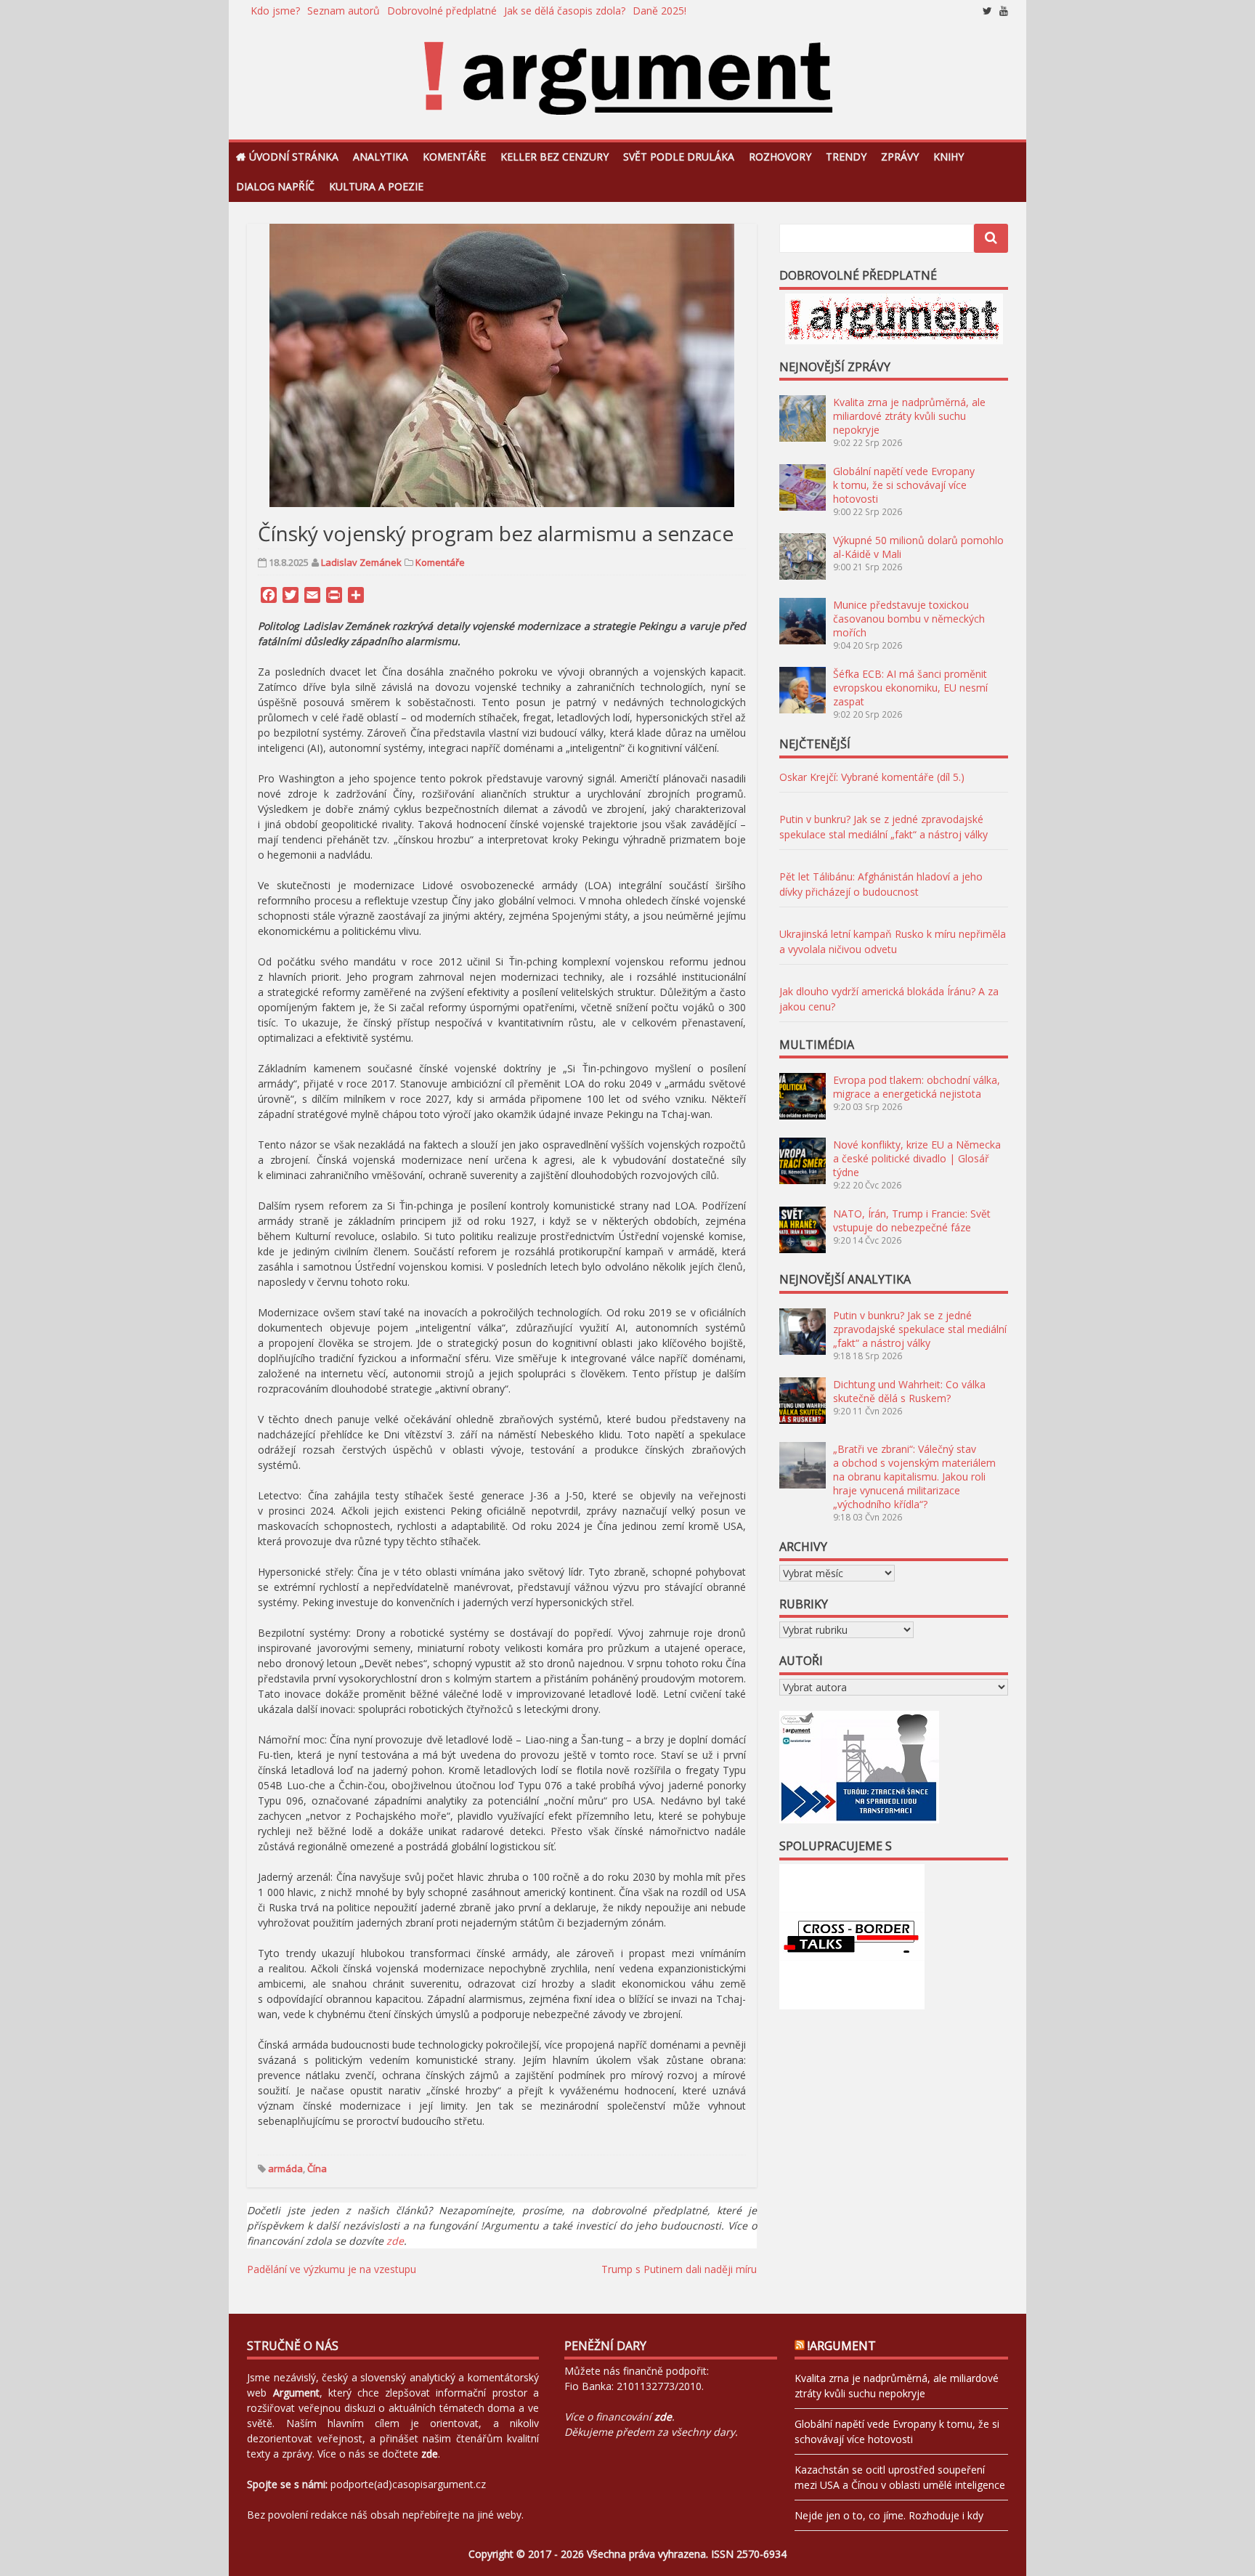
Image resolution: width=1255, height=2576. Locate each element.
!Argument (842, 2346)
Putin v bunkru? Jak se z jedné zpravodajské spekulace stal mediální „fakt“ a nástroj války (920, 1329)
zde (395, 2241)
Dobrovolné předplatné (442, 11)
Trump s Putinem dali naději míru (679, 2269)
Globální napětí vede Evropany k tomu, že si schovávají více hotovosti (904, 485)
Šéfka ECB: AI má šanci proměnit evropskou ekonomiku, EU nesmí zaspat (910, 688)
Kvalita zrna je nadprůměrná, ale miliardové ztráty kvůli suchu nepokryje (909, 416)
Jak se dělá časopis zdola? (565, 11)
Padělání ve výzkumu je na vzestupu (332, 2269)
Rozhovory (780, 157)
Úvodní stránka (294, 157)
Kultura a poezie (376, 186)
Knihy (949, 157)
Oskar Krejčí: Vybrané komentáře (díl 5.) (872, 777)
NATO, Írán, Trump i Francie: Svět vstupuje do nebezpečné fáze (912, 1220)
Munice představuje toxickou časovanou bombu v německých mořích (909, 619)
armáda (285, 2168)
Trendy (846, 157)
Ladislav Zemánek (361, 562)
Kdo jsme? (275, 11)
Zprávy (900, 157)
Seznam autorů (344, 11)
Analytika (381, 157)
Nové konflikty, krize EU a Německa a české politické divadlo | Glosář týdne (917, 1158)
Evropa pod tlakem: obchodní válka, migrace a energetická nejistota (917, 1087)
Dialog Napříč (275, 186)
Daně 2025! (659, 11)
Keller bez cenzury (555, 157)
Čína (317, 2168)
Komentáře (454, 157)
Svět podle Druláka (679, 157)
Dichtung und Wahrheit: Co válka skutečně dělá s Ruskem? (909, 1391)
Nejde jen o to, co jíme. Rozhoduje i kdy (889, 2515)
